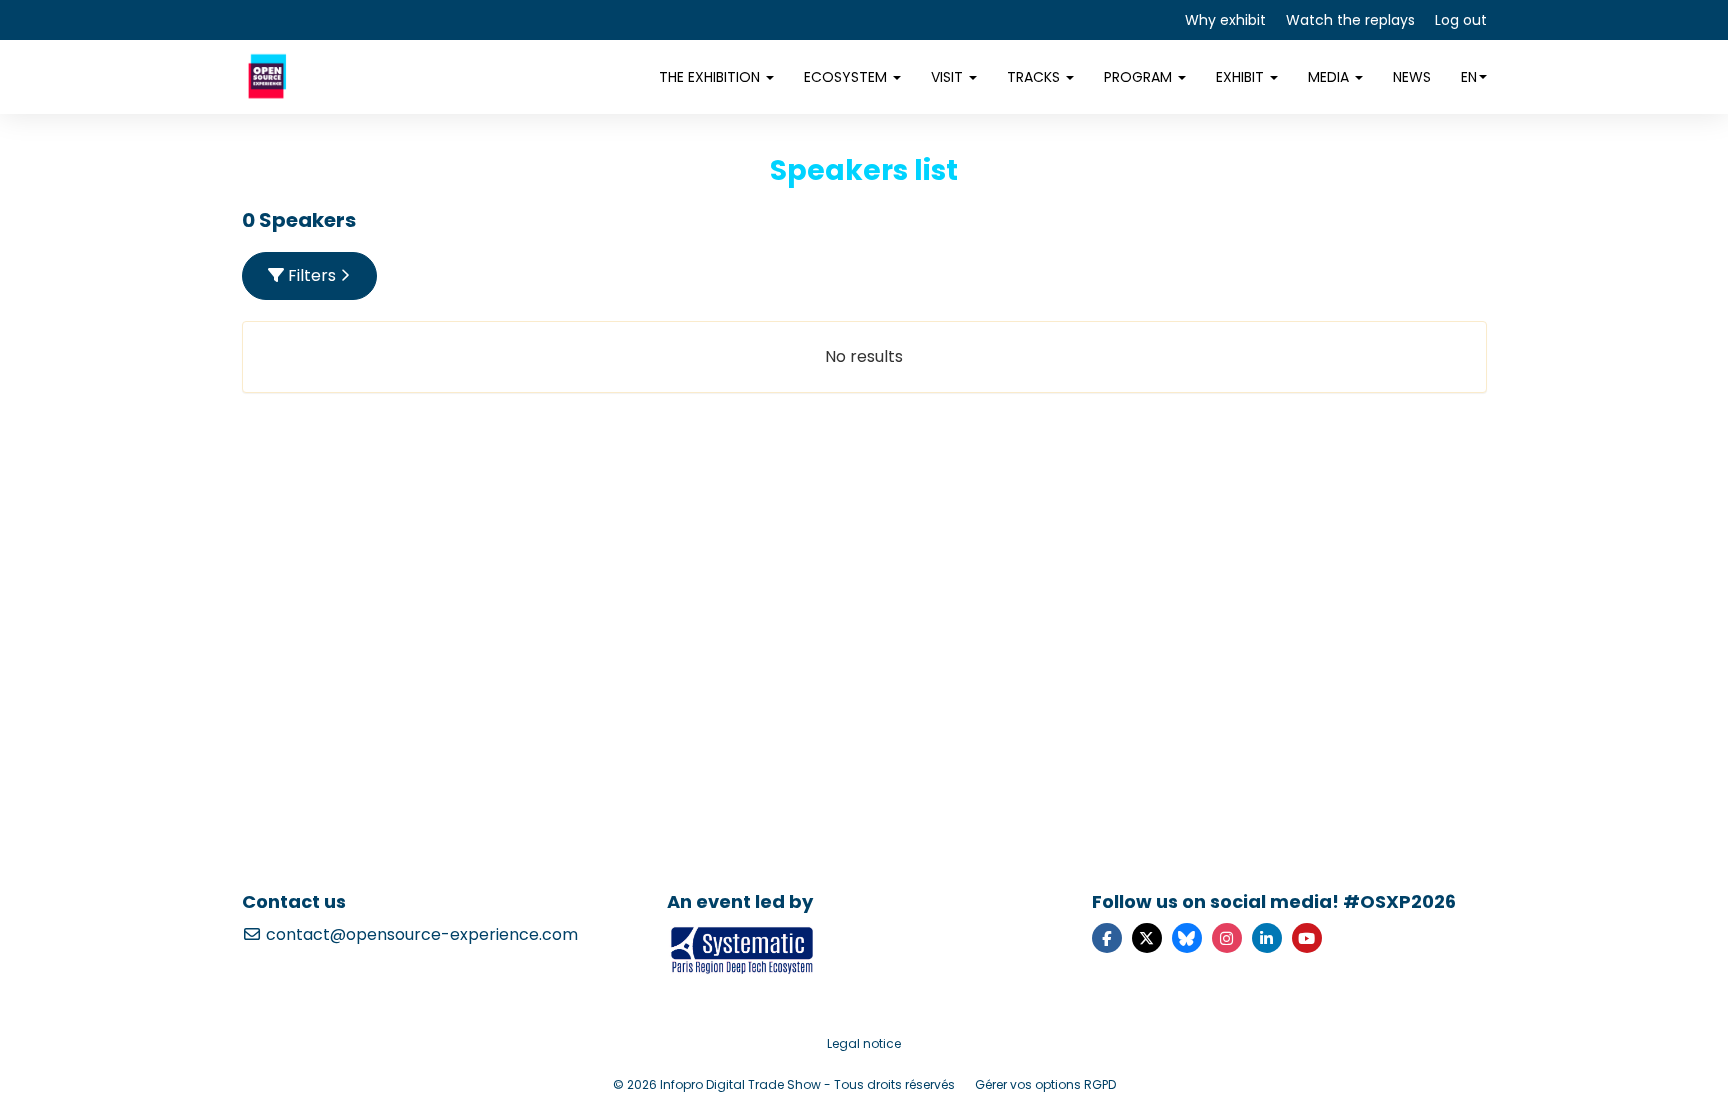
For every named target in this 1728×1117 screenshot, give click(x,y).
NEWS (1412, 77)
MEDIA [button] (1330, 77)
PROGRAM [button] (1140, 77)
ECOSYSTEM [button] (847, 77)
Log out (1461, 20)
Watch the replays (1350, 20)
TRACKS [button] (1035, 77)
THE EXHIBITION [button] (711, 77)
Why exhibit (1225, 20)
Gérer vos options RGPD (1045, 1084)
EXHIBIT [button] (1242, 77)
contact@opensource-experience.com (420, 934)
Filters (312, 275)
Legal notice (864, 1043)
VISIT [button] (949, 77)
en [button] (1469, 77)
